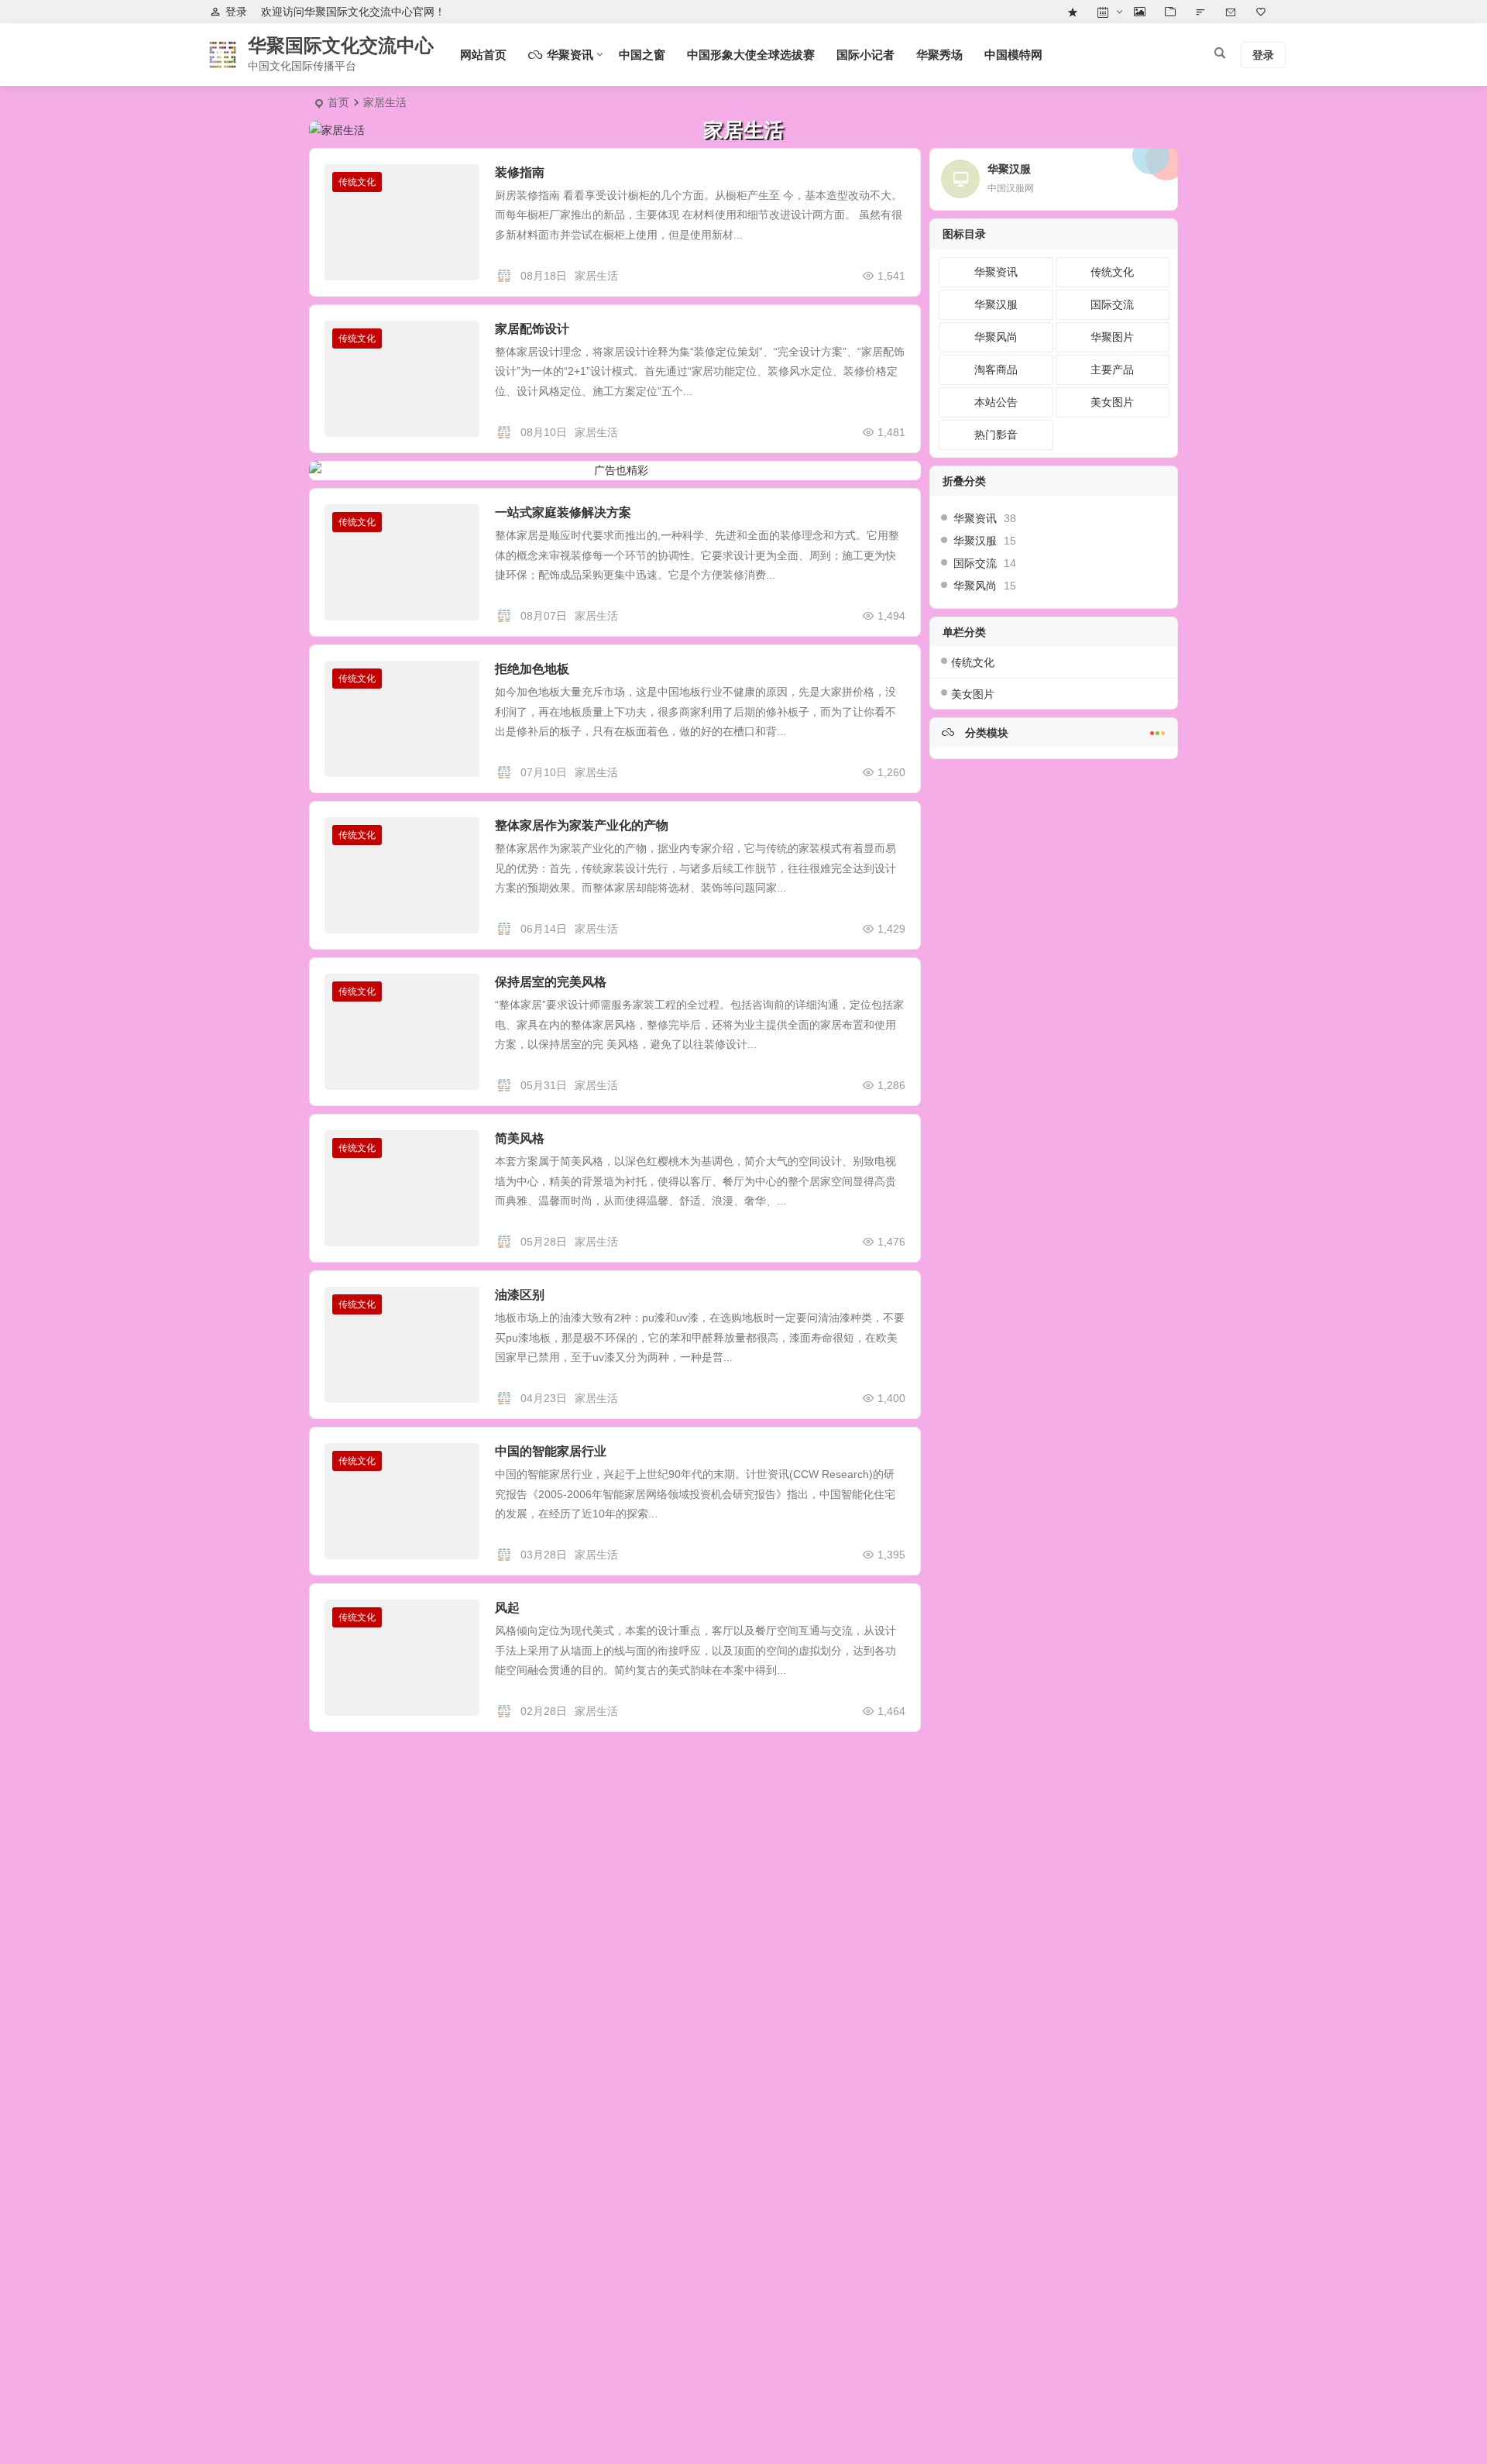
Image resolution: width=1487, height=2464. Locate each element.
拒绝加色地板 (532, 669)
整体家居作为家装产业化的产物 (582, 825)
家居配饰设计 (532, 329)
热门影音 (996, 435)
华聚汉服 (996, 304)
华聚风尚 (996, 337)
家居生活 (596, 276)
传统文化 (357, 182)
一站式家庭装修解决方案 (563, 512)
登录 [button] (236, 12)
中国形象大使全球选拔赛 (751, 55)
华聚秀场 (939, 55)
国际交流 (1112, 304)
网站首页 (483, 55)
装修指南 (520, 172)
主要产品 (1112, 369)
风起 (507, 1608)
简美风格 (520, 1138)
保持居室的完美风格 (551, 982)
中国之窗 (642, 55)
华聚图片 (1112, 337)
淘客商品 (996, 369)
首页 (338, 102)
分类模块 (985, 733)
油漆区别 (520, 1295)
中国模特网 (1013, 55)
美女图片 (1112, 402)
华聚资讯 (996, 272)
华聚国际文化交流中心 (341, 45)
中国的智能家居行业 (551, 1451)
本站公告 (996, 402)
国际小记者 (865, 55)
